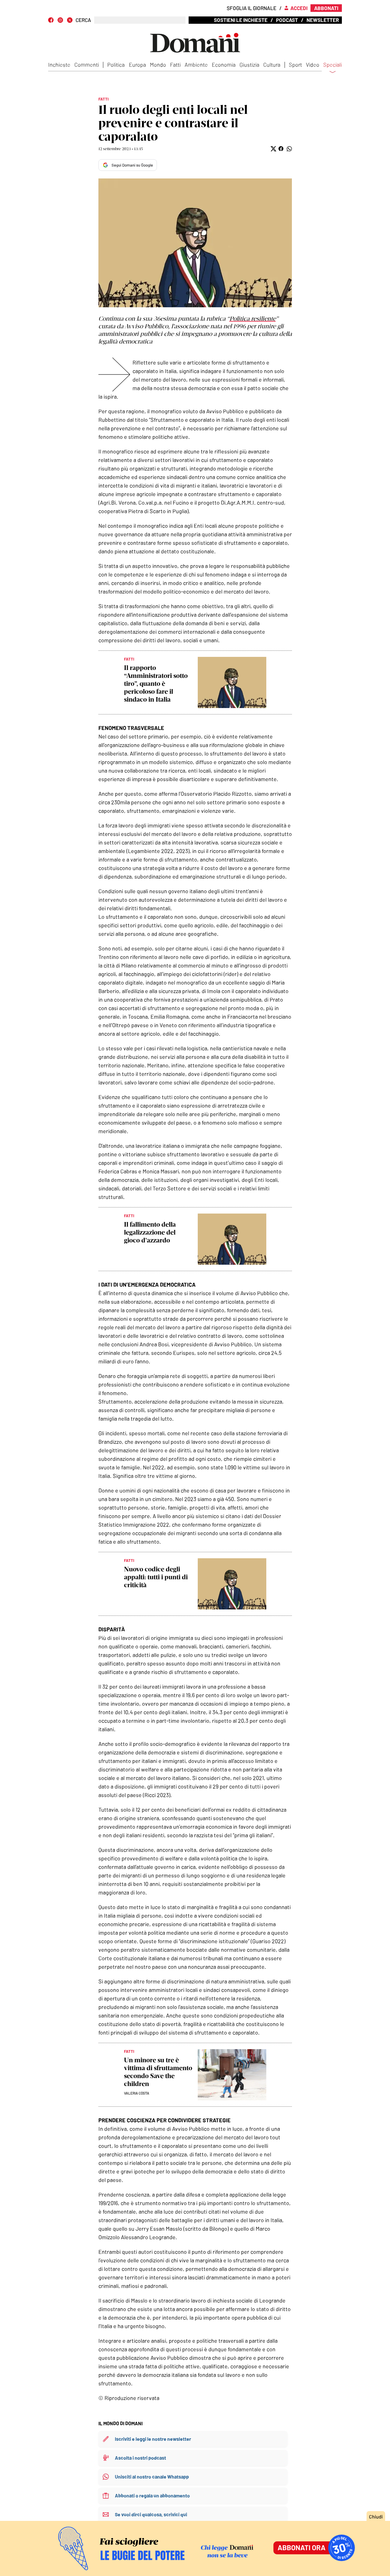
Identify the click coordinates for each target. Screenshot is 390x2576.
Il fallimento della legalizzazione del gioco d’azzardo (150, 1232)
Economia (224, 65)
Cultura (272, 65)
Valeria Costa (137, 2093)
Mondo (158, 65)
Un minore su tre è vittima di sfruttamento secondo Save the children (158, 2072)
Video (313, 65)
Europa (137, 65)
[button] (273, 149)
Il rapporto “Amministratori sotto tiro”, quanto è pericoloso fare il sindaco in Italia (156, 684)
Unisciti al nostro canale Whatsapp (152, 2477)
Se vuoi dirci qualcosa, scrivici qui (151, 2514)
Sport (295, 65)
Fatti (175, 65)
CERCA (83, 20)
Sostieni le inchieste (241, 20)
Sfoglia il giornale (252, 8)
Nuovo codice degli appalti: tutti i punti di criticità (156, 1577)
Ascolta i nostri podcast (140, 2458)
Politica (116, 65)
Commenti (87, 65)
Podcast (287, 20)
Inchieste (59, 65)
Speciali (333, 65)
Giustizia (249, 65)
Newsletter (323, 20)
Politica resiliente (253, 319)
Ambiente (196, 65)
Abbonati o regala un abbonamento (152, 2495)
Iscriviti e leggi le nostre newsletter (153, 2439)
